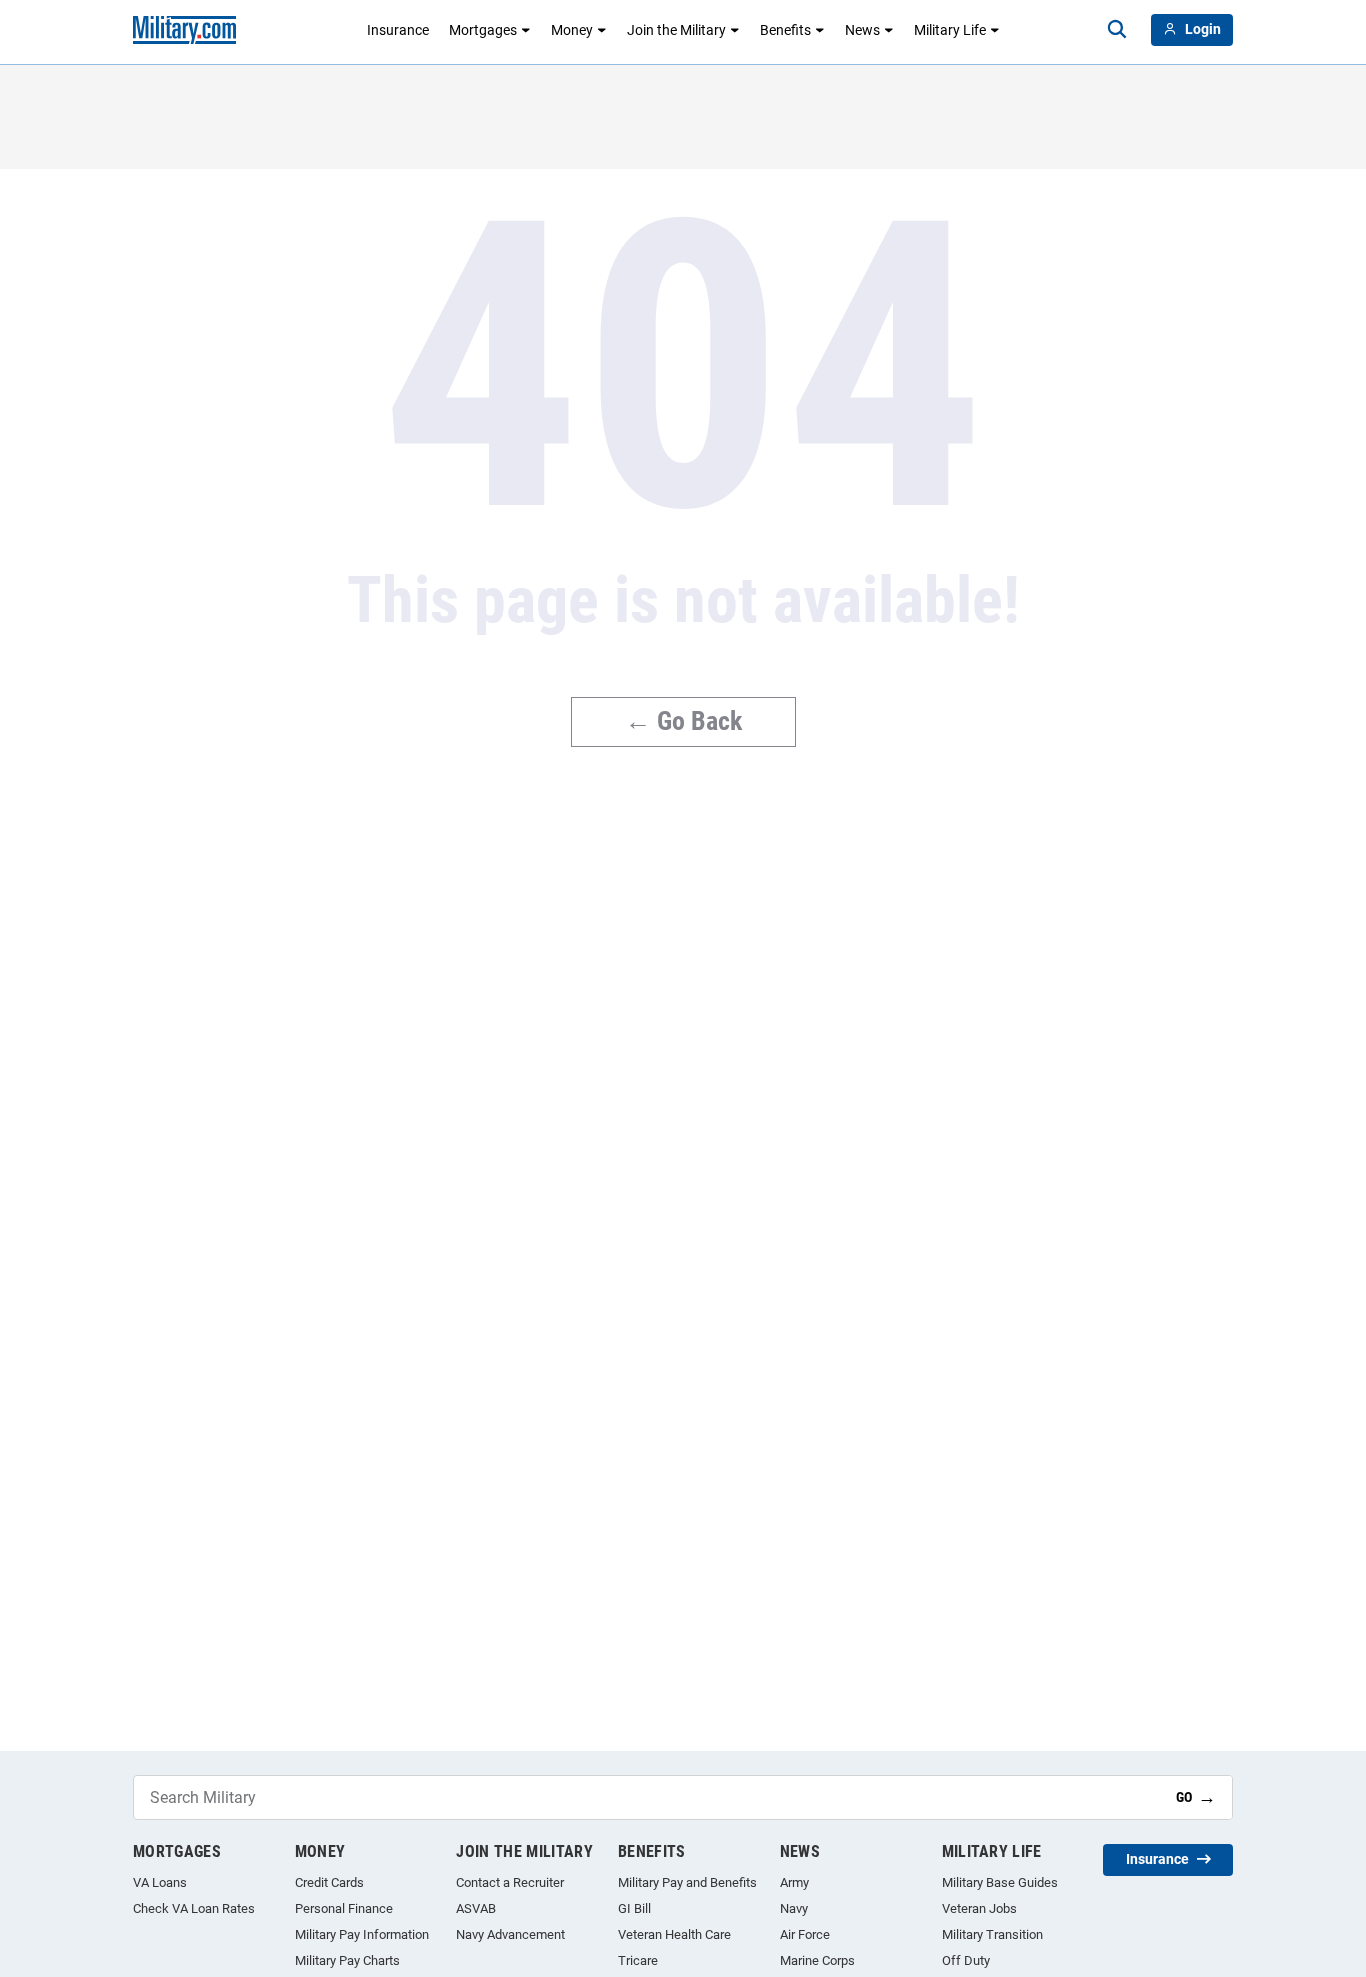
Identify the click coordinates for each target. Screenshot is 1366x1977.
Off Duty (966, 1960)
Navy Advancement (510, 1934)
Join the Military (676, 30)
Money (572, 30)
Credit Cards (329, 1882)
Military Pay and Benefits (687, 1882)
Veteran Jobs (979, 1908)
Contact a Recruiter (510, 1882)
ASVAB (476, 1908)
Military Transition (992, 1934)
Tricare (638, 1960)
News (862, 30)
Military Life (950, 30)
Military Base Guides (1000, 1882)
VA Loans (160, 1882)
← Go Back (683, 721)
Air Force (805, 1934)
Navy (794, 1908)
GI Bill (634, 1908)
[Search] (1117, 30)
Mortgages (483, 30)
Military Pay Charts (347, 1960)
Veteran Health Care (674, 1934)
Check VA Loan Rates (194, 1908)
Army (794, 1882)
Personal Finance (344, 1908)
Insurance (398, 30)
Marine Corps (817, 1960)
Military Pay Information (362, 1934)
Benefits (785, 30)
